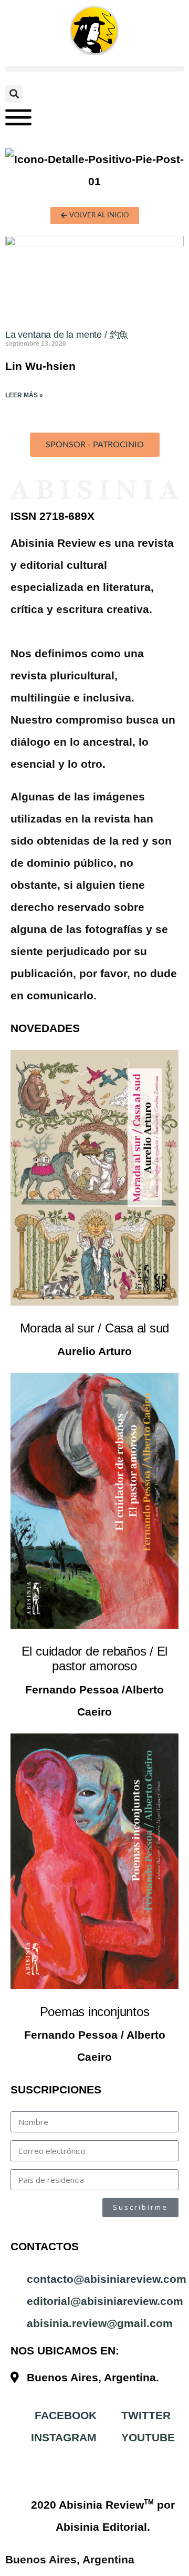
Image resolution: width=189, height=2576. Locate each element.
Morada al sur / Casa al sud (95, 1328)
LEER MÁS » (24, 395)
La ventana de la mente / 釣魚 (67, 335)
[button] (94, 69)
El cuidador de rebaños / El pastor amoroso (95, 1658)
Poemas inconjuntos (95, 2012)
